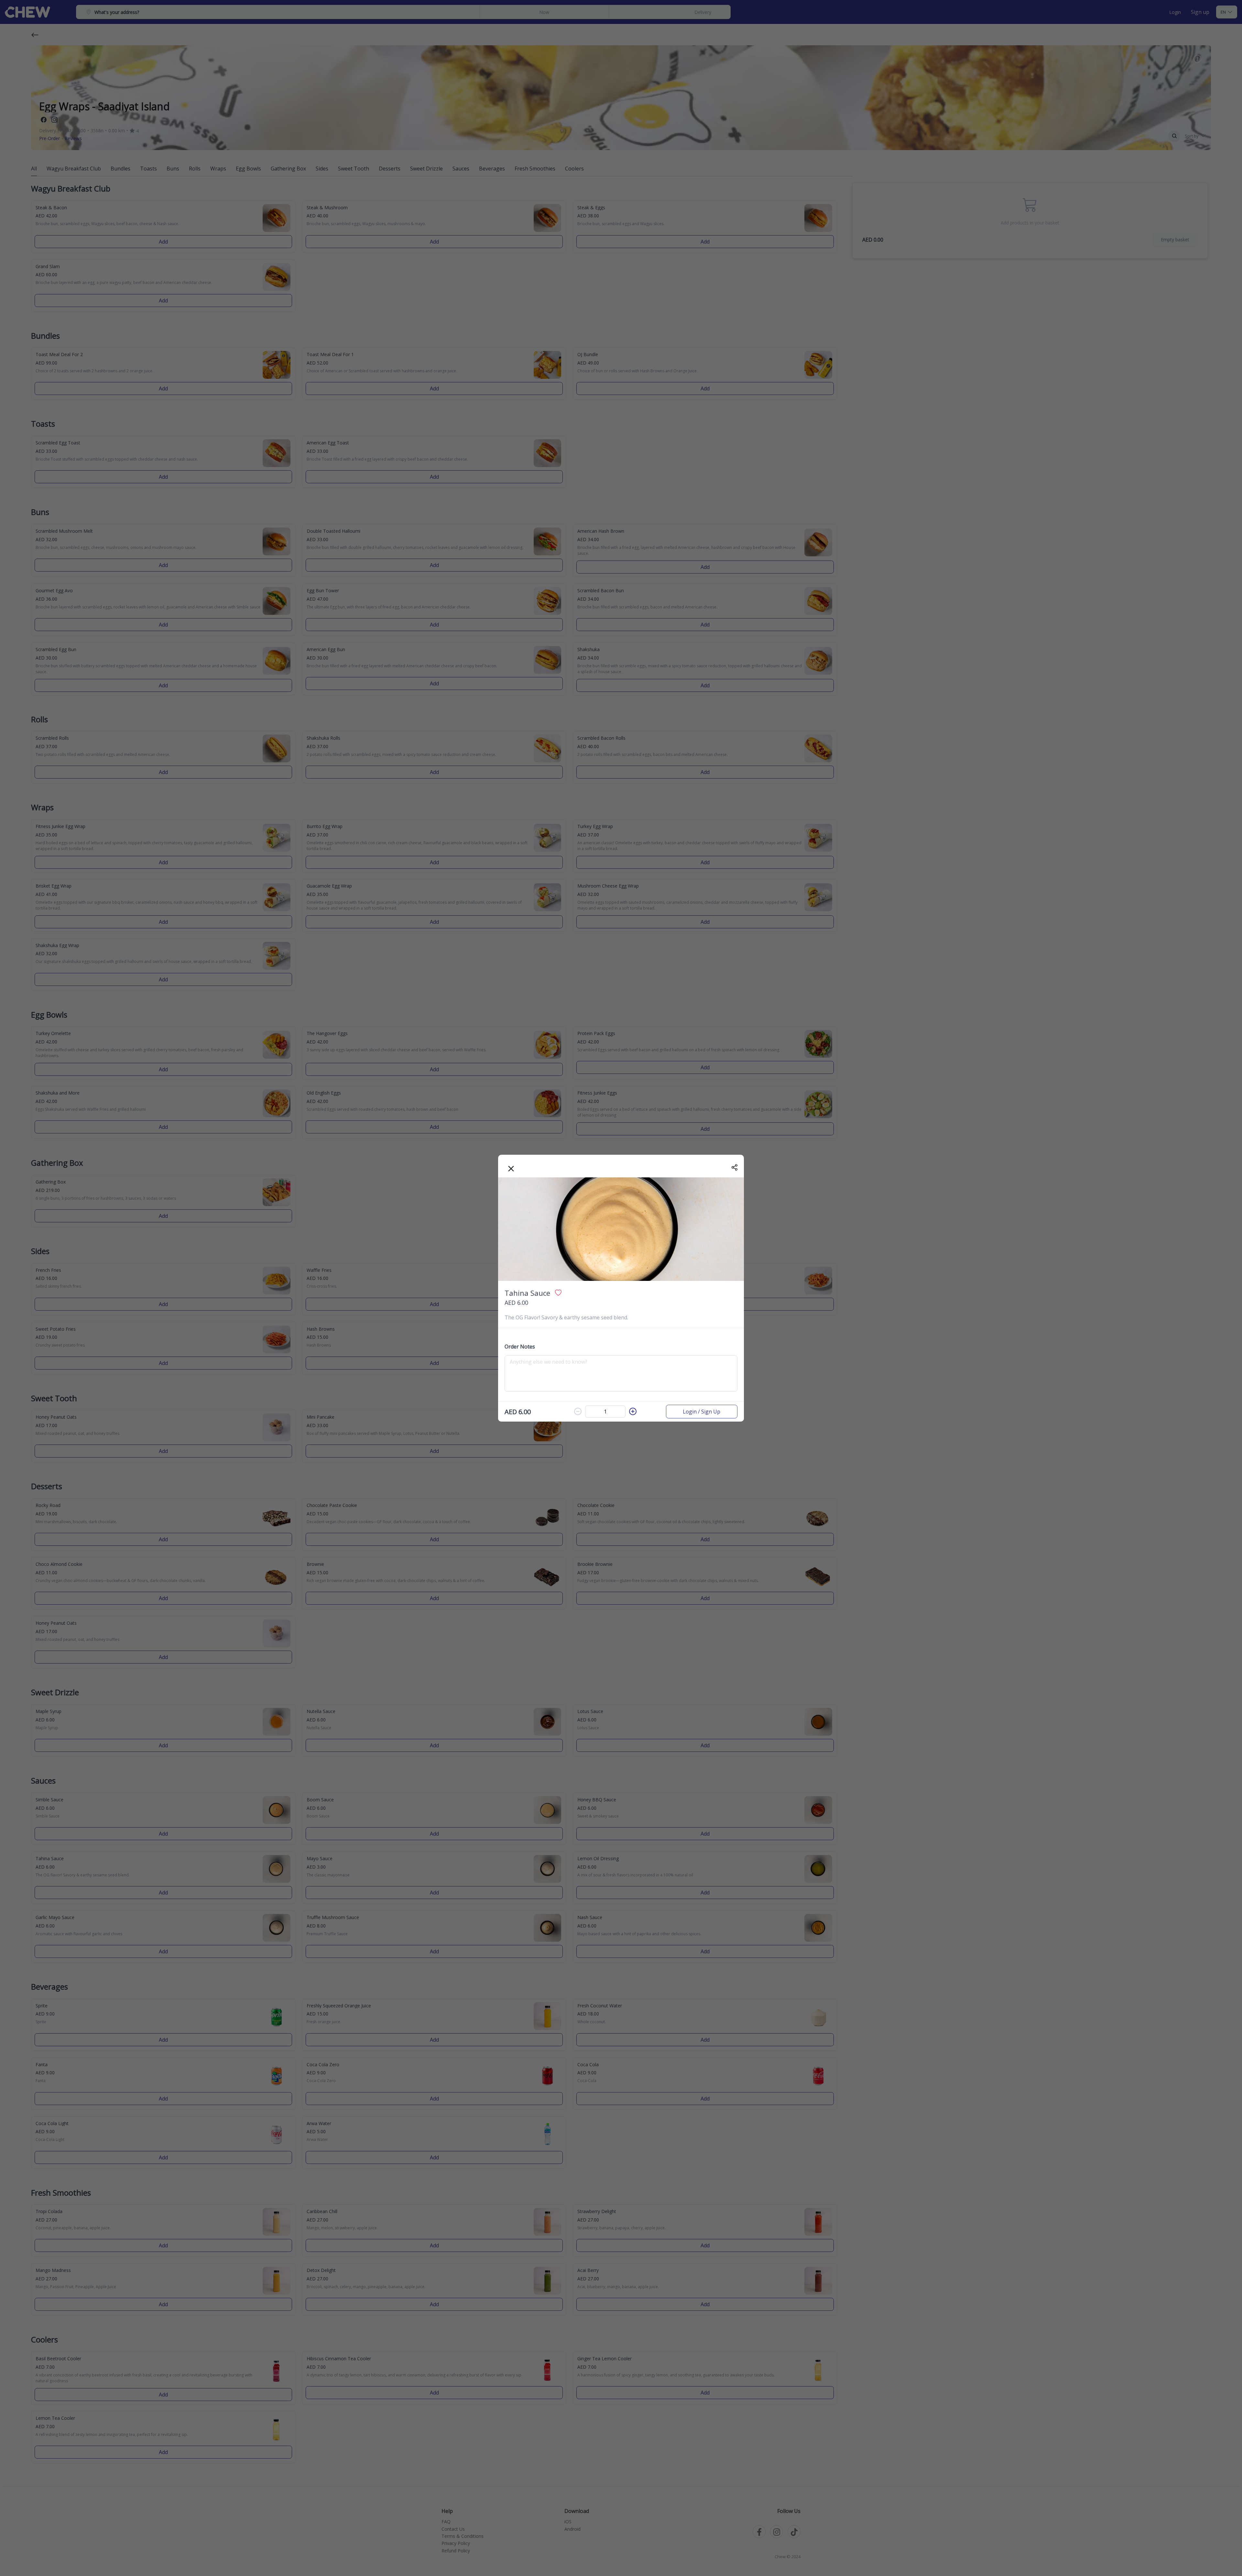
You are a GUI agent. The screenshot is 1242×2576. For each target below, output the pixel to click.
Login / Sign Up (702, 1412)
